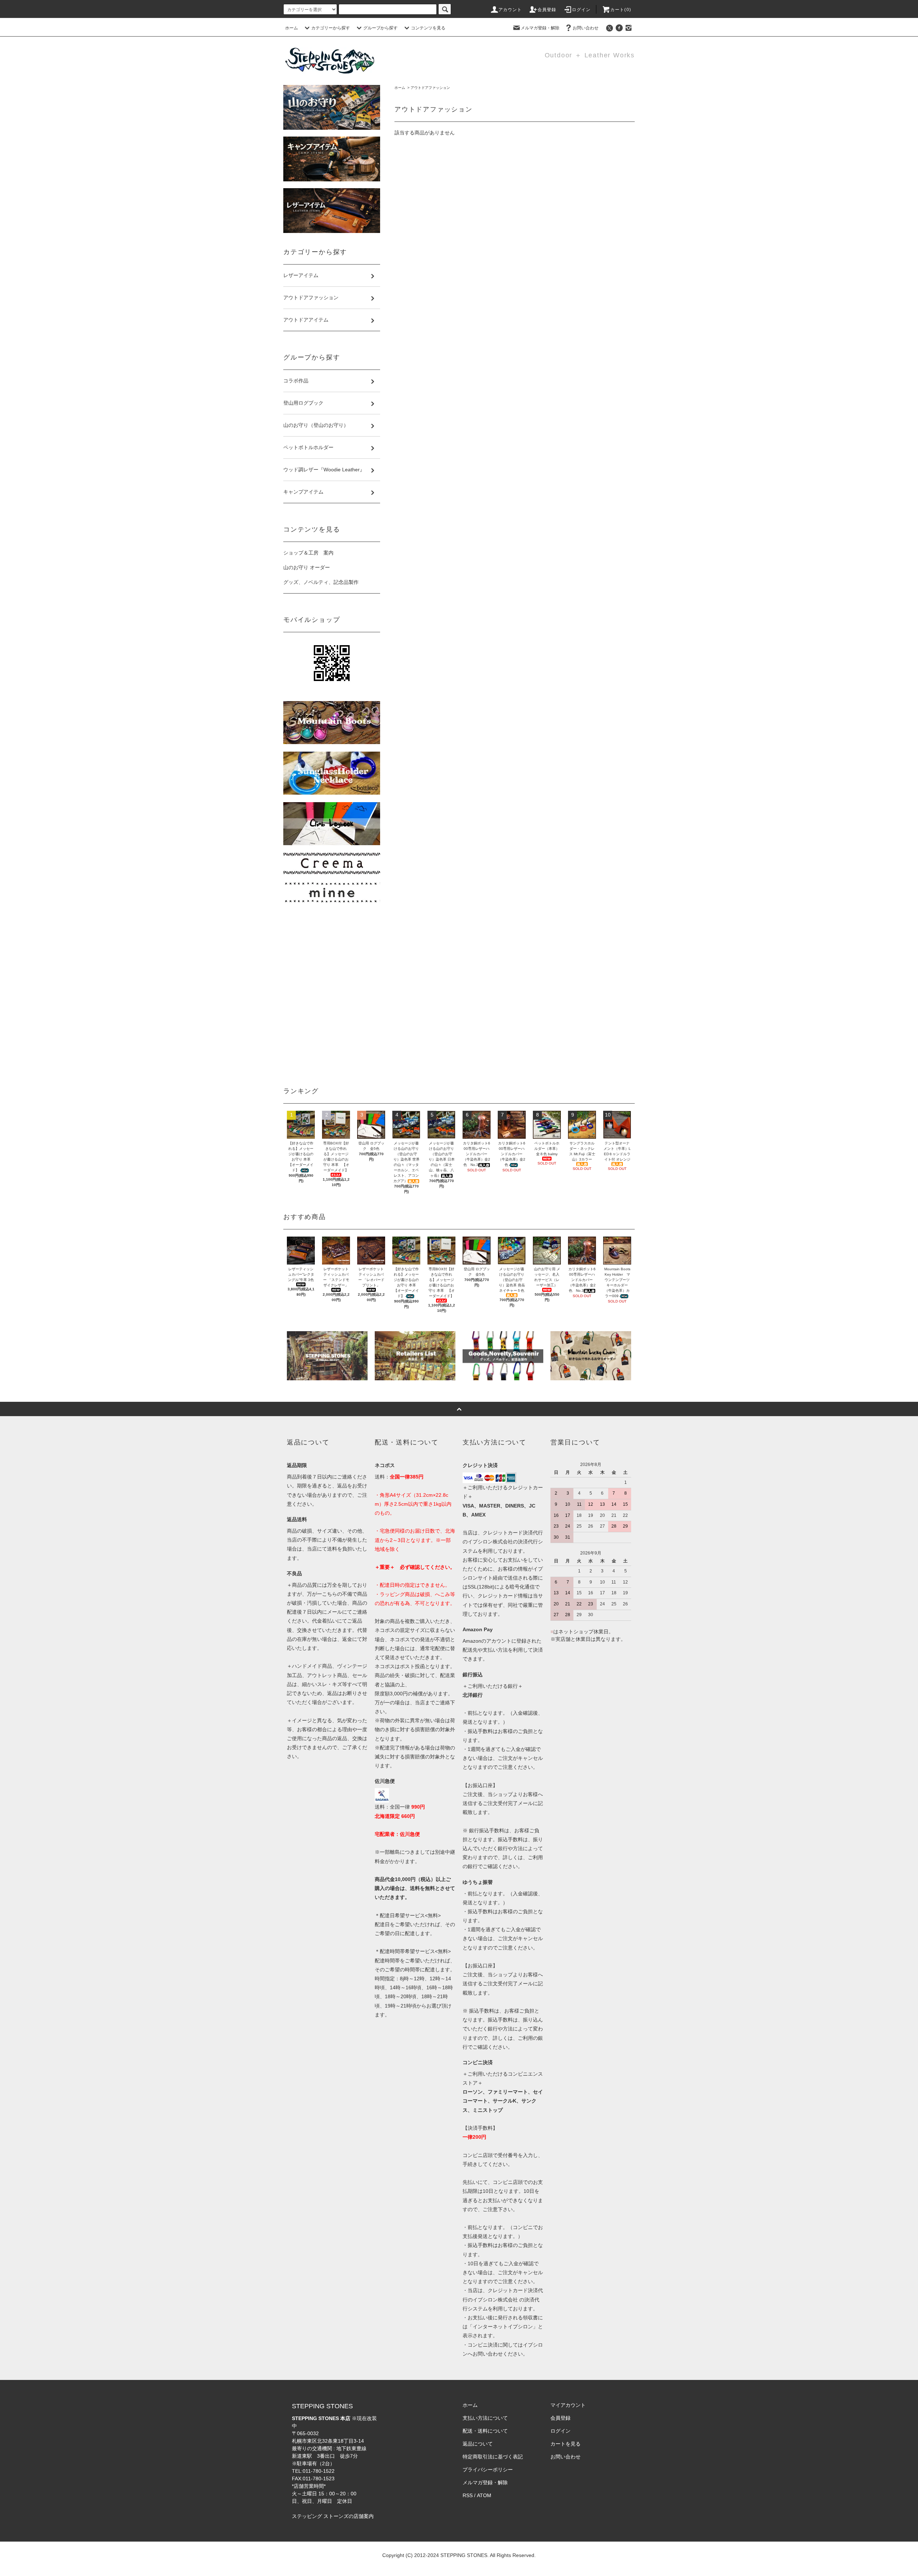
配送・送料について (485, 2431)
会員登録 (547, 10)
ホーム (292, 28)
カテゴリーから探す (331, 28)
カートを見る (566, 2444)
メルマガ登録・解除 (540, 28)
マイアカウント (568, 2405)
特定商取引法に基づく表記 (493, 2457)
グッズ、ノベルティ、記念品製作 (321, 582)
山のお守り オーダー (307, 567)
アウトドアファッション (430, 88)
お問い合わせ (586, 28)
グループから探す (380, 28)
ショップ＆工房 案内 (308, 553)
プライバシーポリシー (488, 2470)
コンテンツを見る (428, 28)
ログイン (581, 10)
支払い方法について (485, 2418)
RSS (468, 2495)
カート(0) (621, 10)
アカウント (510, 10)
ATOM (484, 2495)
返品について (478, 2444)
